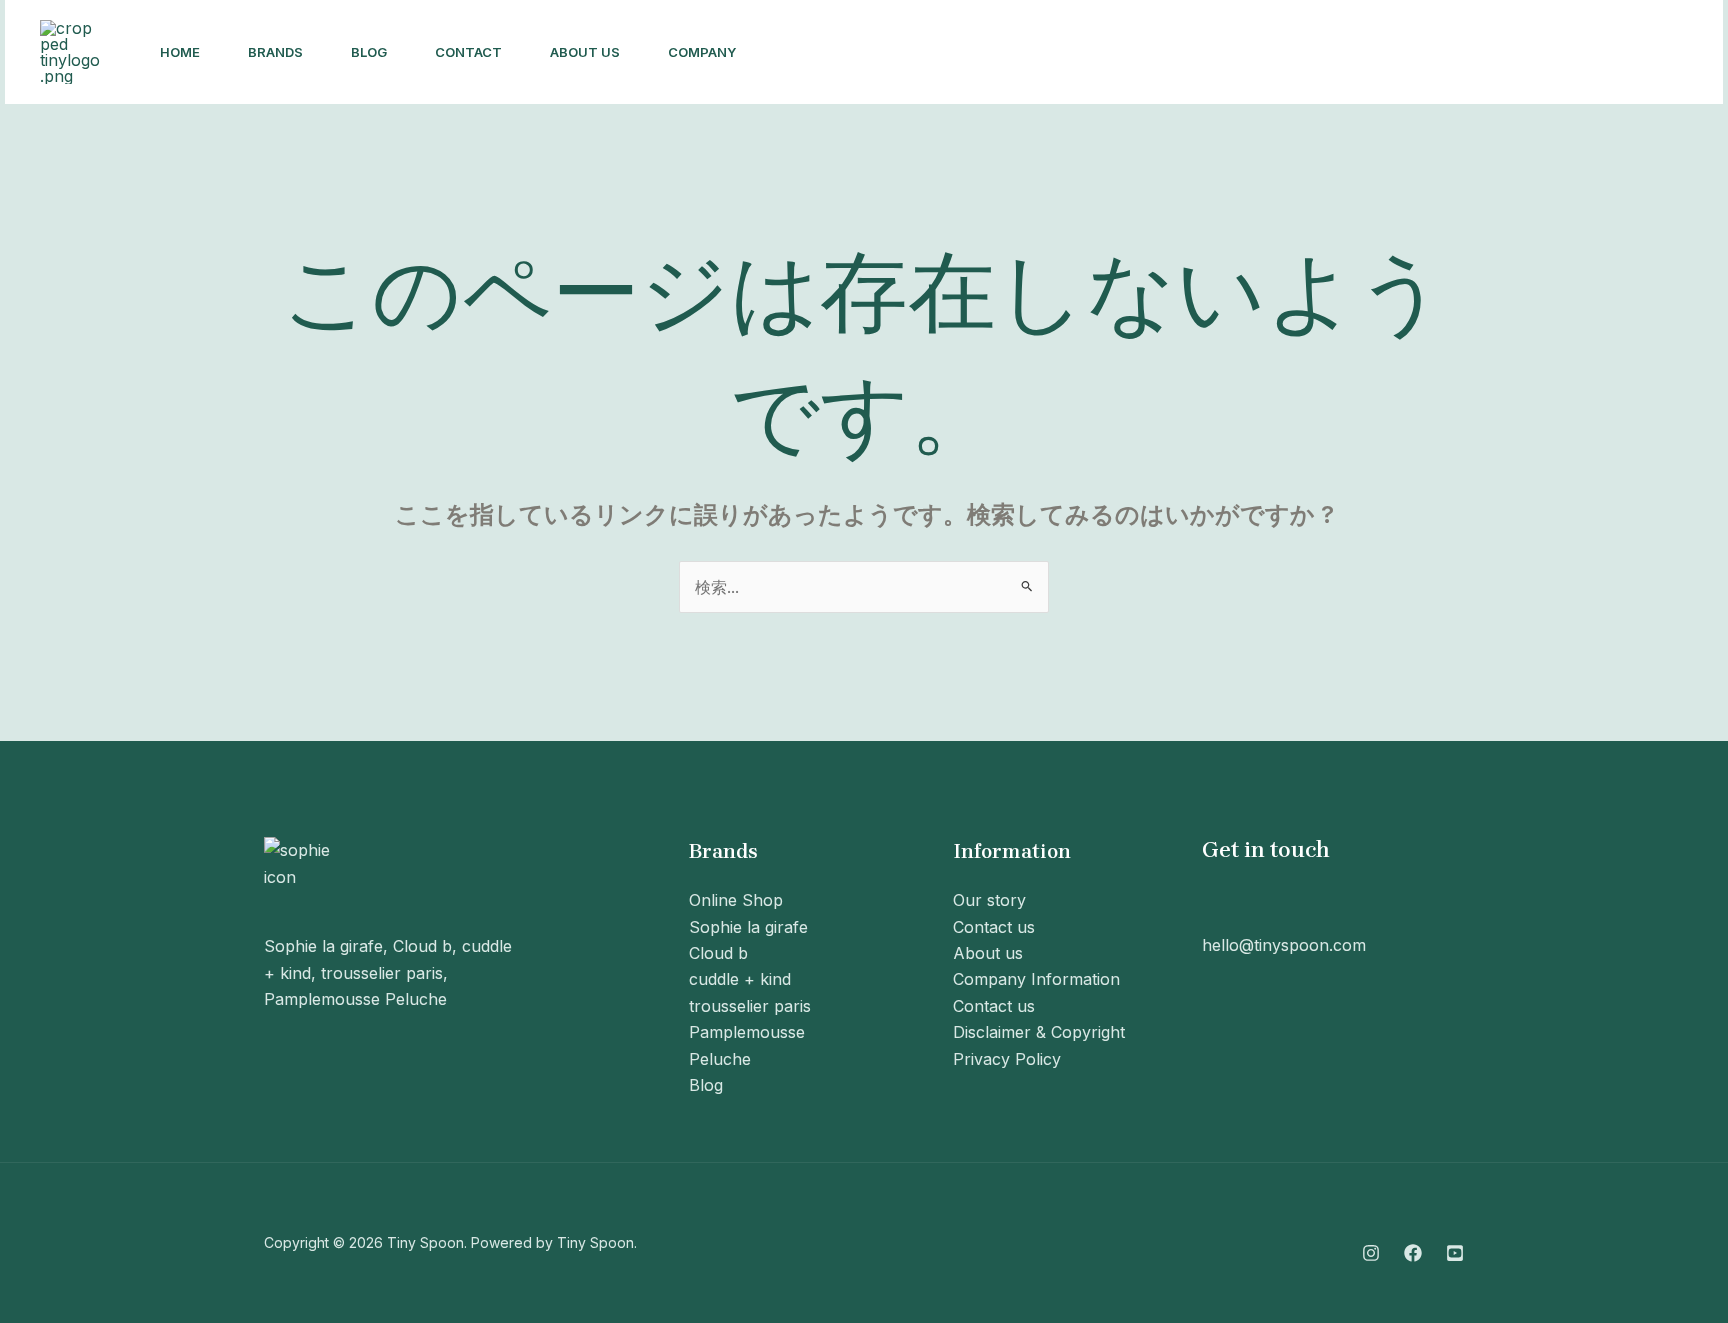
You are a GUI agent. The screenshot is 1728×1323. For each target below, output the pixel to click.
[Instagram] (1385, 53)
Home (180, 52)
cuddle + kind (740, 979)
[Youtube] (1473, 53)
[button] (1603, 52)
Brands (275, 52)
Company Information (1036, 979)
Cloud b (718, 953)
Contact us (994, 927)
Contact (468, 52)
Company (702, 52)
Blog (369, 52)
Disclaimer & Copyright (1039, 1032)
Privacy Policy (1007, 1059)
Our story (989, 900)
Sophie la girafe (748, 927)
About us (585, 52)
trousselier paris (750, 1006)
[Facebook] (1429, 53)
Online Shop (736, 900)
